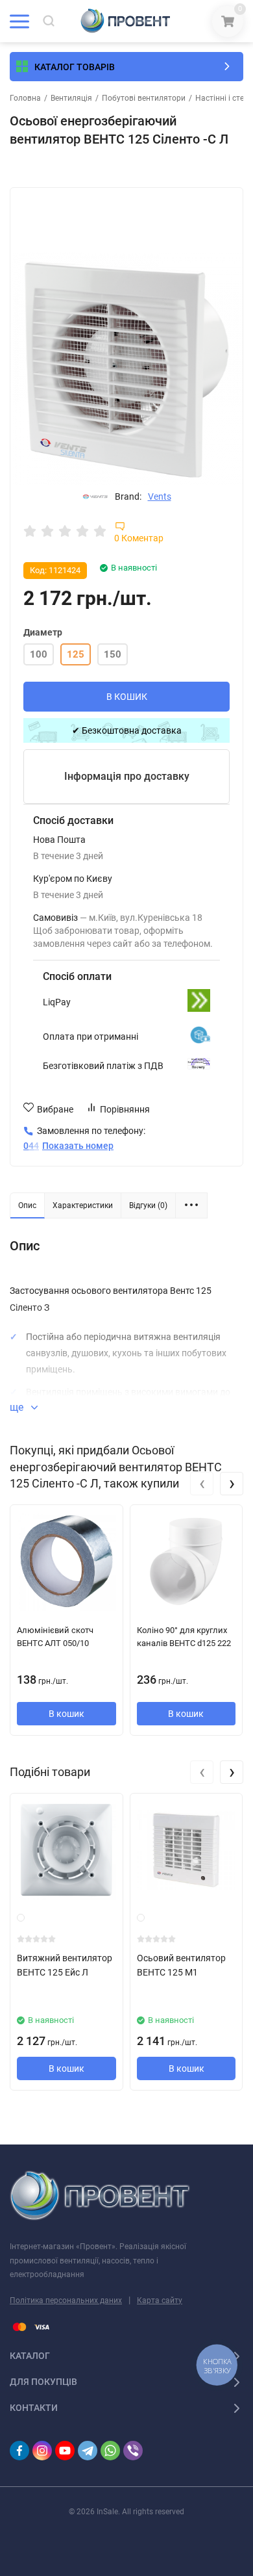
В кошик (66, 1714)
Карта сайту (160, 2300)
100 (39, 654)
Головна (25, 98)
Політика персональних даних (66, 2300)
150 (113, 654)
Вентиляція (71, 98)
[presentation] (202, 1484)
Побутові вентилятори (144, 98)
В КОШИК (127, 697)
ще (18, 1407)
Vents (160, 496)
